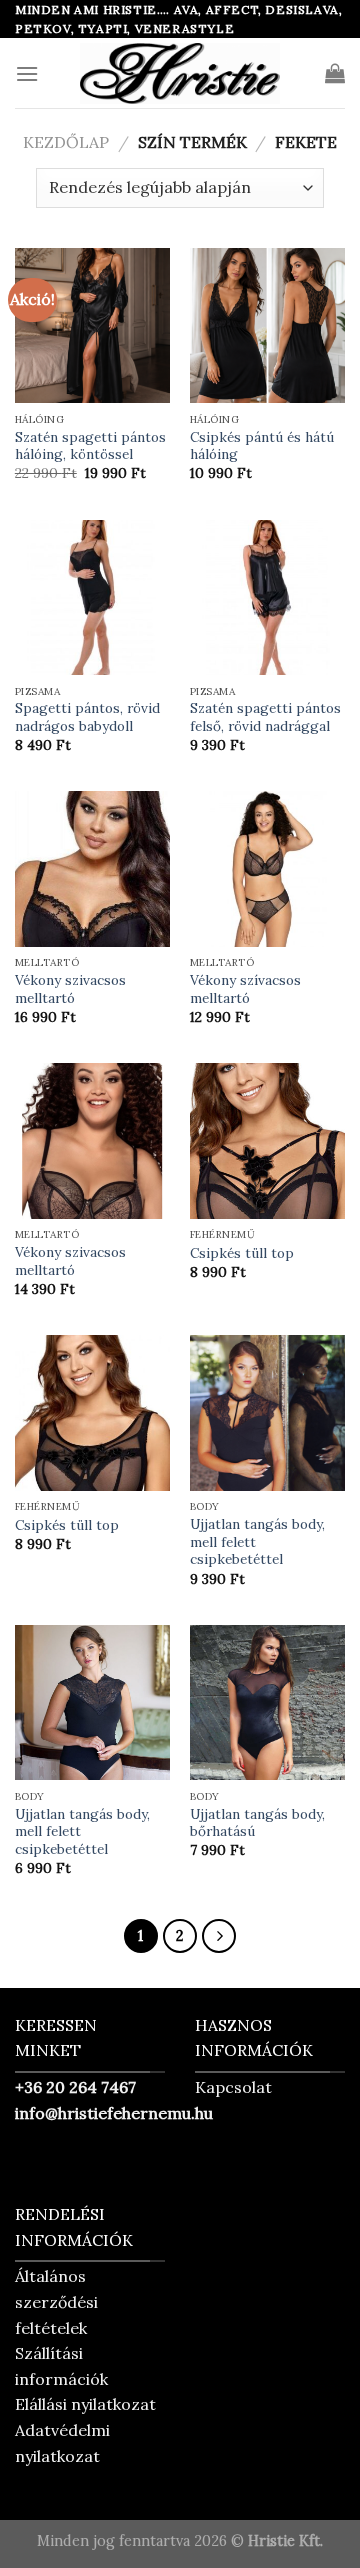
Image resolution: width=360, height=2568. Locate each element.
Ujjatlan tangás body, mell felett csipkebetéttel (257, 1542)
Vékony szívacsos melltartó (245, 989)
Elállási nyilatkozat (85, 2404)
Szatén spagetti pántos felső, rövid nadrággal (265, 717)
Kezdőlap (66, 142)
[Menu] (27, 73)
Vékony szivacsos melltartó (70, 989)
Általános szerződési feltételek (56, 2301)
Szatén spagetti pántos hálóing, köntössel (90, 446)
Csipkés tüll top (242, 1253)
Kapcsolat (233, 2087)
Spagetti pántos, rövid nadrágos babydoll (87, 717)
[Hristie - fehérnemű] (180, 73)
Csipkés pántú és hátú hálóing (262, 446)
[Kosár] (335, 73)
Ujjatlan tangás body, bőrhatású (257, 1823)
